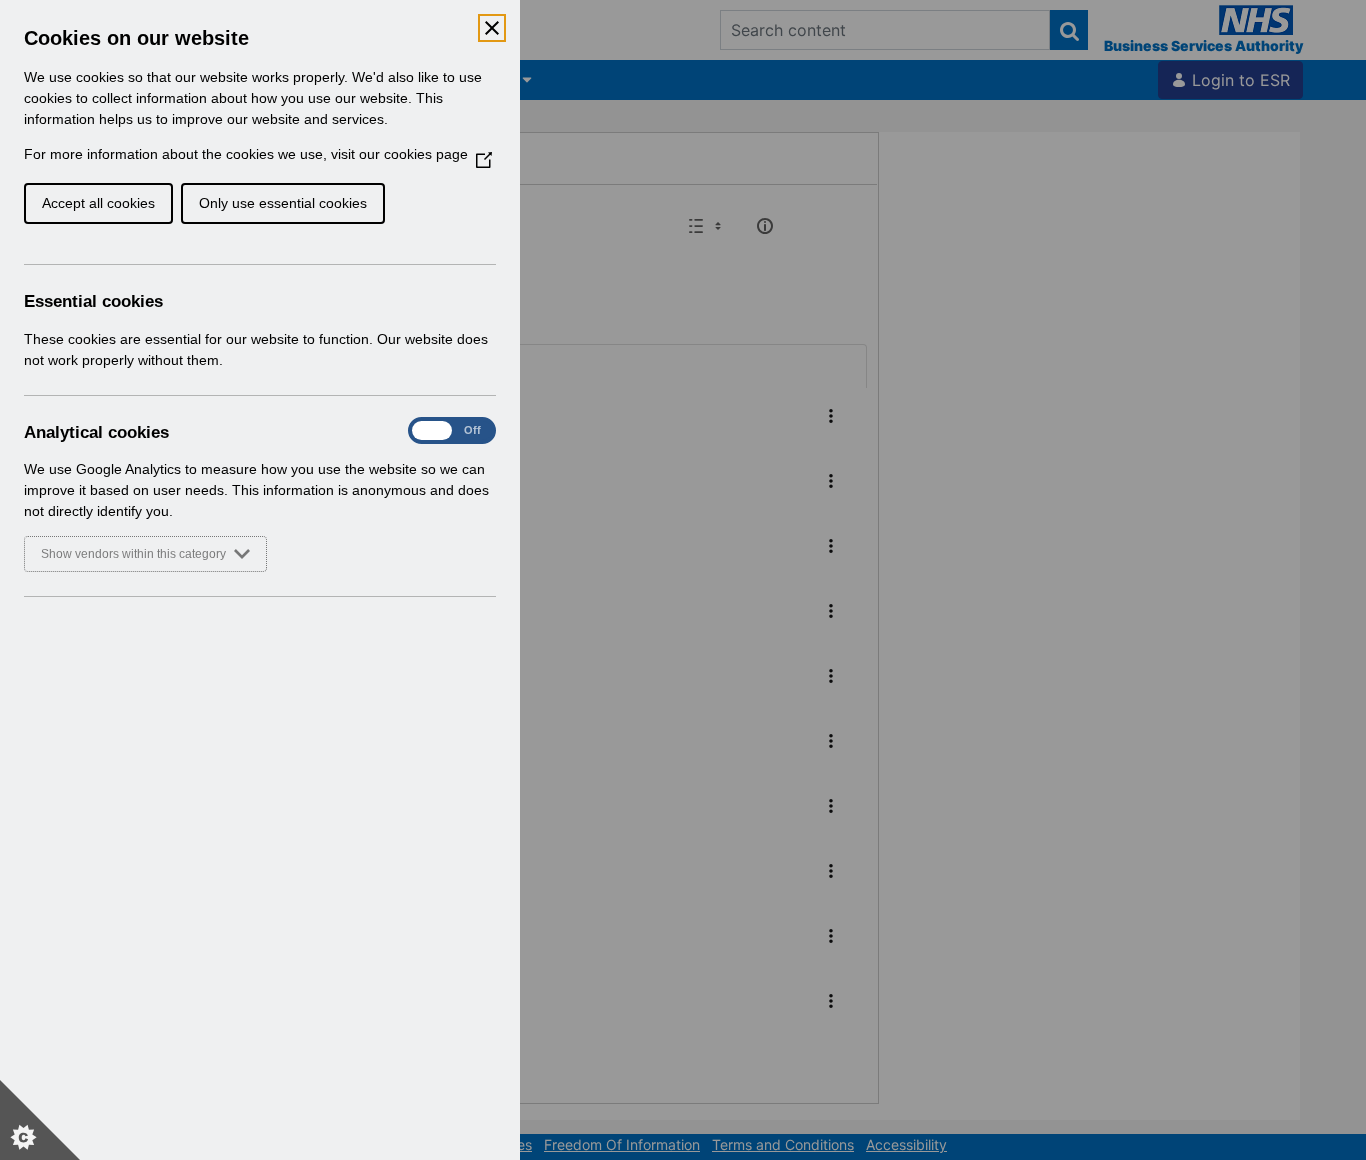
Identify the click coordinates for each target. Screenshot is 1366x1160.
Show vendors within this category (133, 554)
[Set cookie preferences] (40, 1120)
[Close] (492, 28)
